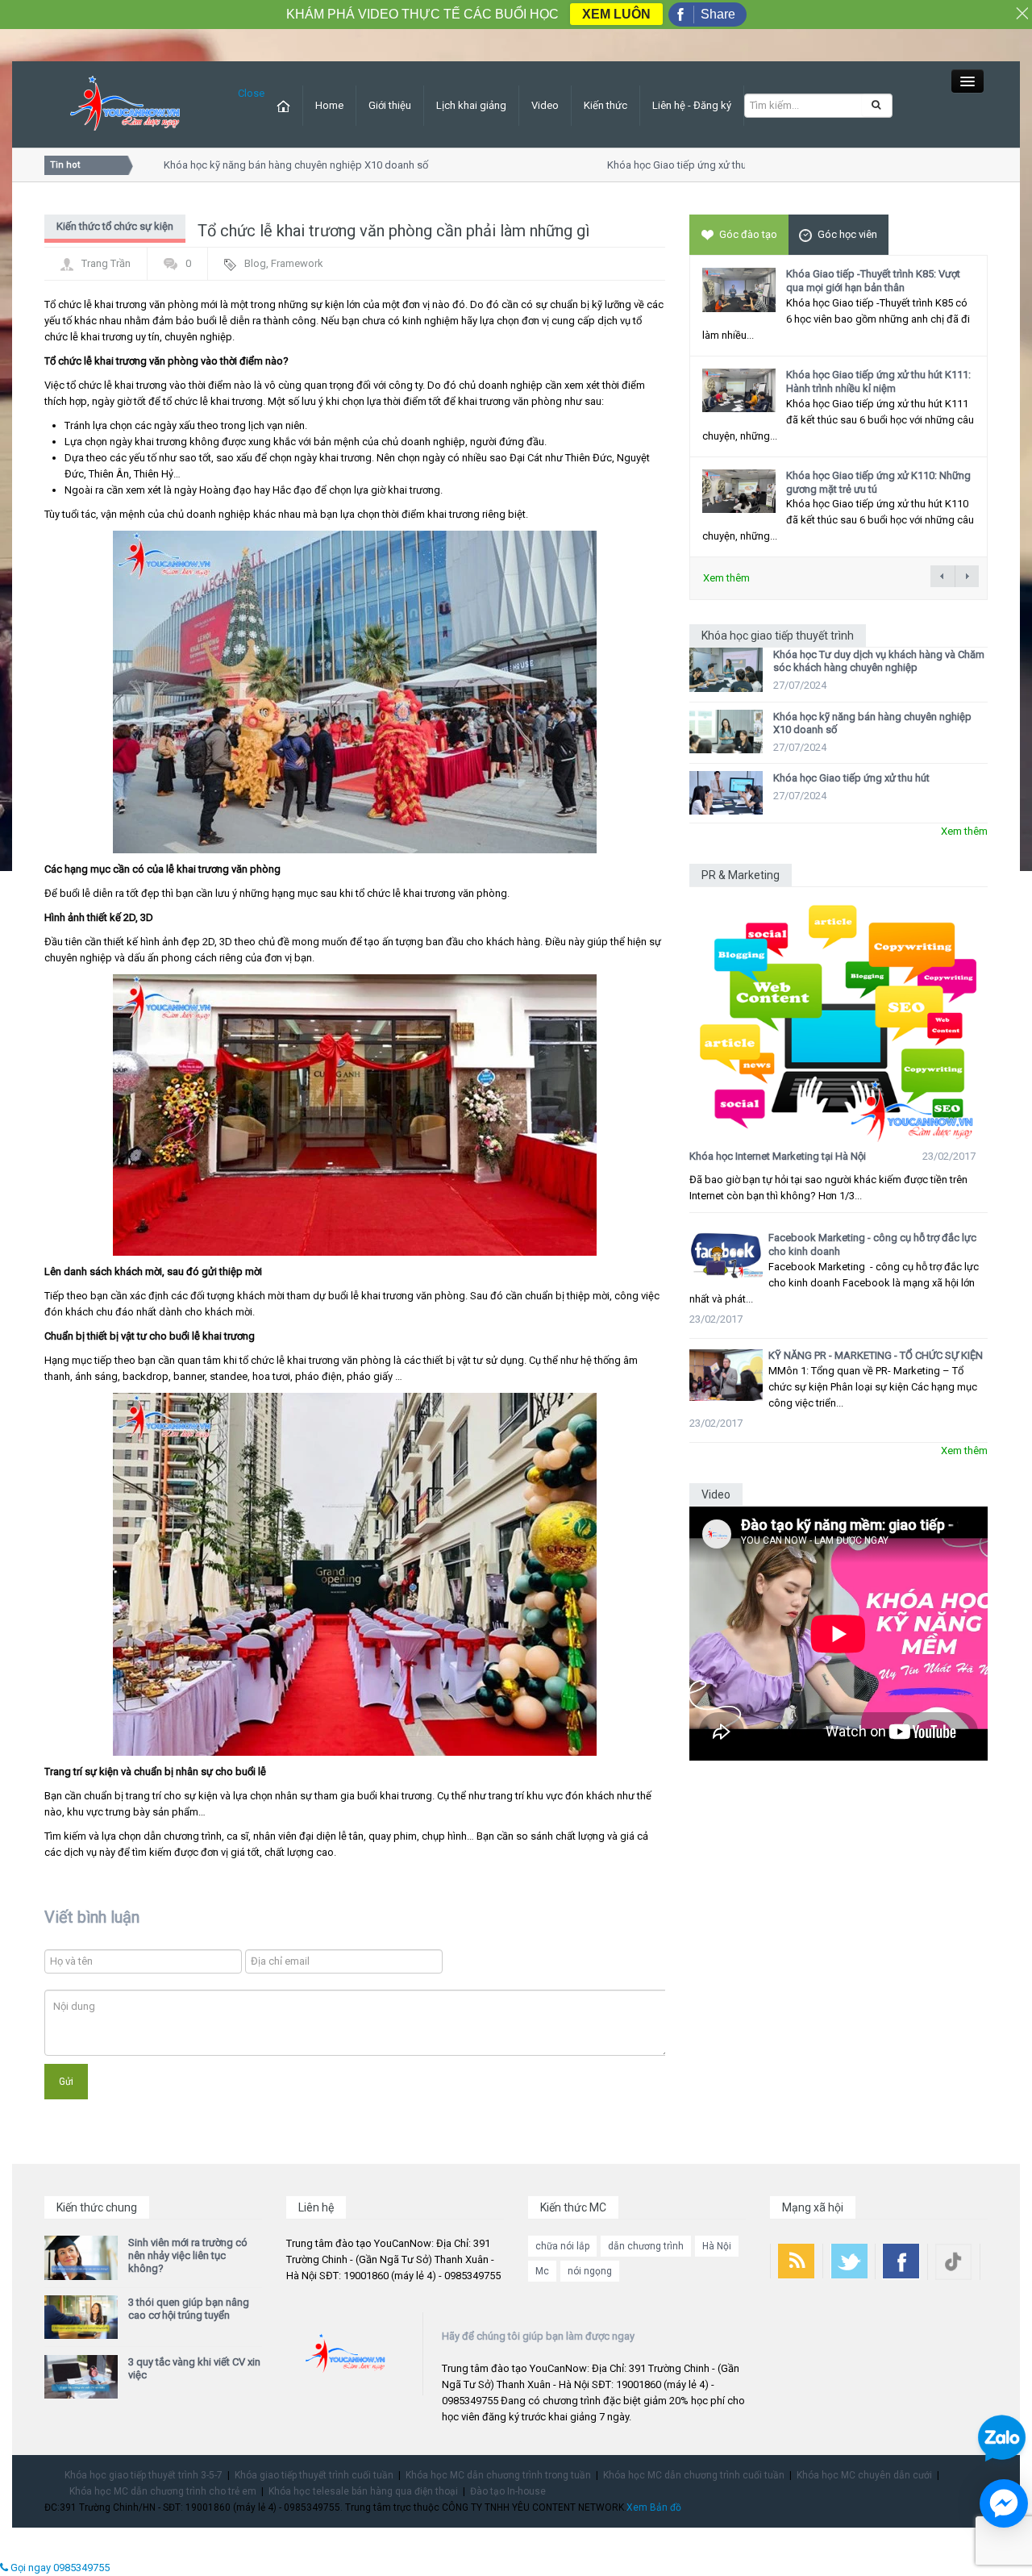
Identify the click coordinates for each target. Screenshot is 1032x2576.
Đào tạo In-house (508, 2491)
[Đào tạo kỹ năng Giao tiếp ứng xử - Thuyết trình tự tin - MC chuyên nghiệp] (125, 104)
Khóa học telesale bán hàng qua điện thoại (363, 2491)
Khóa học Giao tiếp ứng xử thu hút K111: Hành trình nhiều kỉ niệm (878, 381)
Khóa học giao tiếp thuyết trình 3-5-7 (144, 2475)
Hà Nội (717, 2246)
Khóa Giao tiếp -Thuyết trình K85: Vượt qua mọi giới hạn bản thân (873, 281)
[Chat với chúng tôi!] (1004, 2503)
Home (329, 105)
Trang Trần (106, 263)
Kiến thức (605, 105)
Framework (297, 263)
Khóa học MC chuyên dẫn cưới (864, 2475)
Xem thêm (726, 578)
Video (545, 105)
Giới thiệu (390, 105)
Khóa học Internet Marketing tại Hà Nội (778, 1156)
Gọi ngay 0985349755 (59, 2568)
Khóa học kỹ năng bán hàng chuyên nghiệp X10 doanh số (270, 165)
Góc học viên (847, 234)
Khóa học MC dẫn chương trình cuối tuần (694, 2475)
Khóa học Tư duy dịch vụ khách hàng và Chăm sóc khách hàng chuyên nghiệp (879, 661)
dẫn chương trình (646, 2246)
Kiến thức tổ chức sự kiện (115, 226)
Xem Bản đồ (654, 2507)
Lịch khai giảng (471, 105)
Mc (542, 2271)
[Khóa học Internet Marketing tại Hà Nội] (838, 1015)
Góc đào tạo (748, 234)
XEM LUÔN (616, 14)
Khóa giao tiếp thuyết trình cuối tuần (314, 2475)
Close (251, 93)
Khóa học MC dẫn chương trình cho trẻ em (163, 2491)
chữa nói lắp (562, 2246)
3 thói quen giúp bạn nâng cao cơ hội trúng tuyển (189, 2309)
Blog (255, 263)
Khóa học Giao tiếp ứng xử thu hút (660, 165)
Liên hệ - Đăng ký (692, 105)
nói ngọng (590, 2271)
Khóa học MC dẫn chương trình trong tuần (498, 2475)
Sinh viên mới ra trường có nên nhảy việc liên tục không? (188, 2255)
